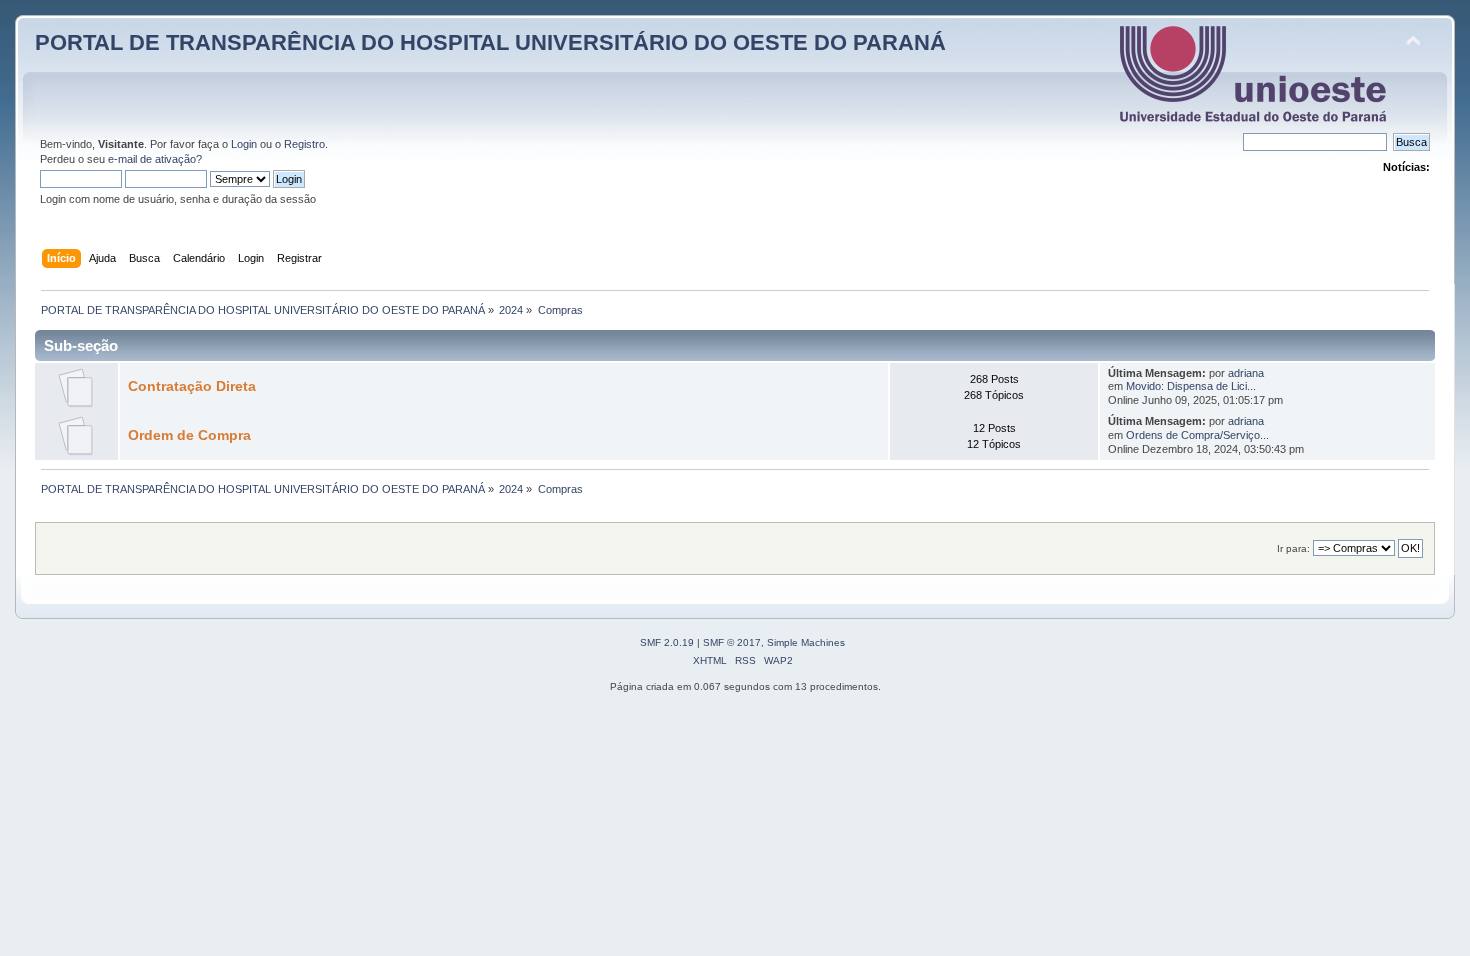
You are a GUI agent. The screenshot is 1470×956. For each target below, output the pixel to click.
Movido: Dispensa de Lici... (1191, 386)
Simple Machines (806, 642)
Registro (304, 144)
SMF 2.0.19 (667, 642)
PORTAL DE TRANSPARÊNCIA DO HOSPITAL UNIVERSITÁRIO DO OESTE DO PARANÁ (490, 42)
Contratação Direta (192, 386)
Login (244, 144)
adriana (1246, 373)
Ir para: (1293, 548)
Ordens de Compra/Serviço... (1197, 435)
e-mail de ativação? (155, 159)
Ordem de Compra (189, 435)
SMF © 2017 (732, 642)
